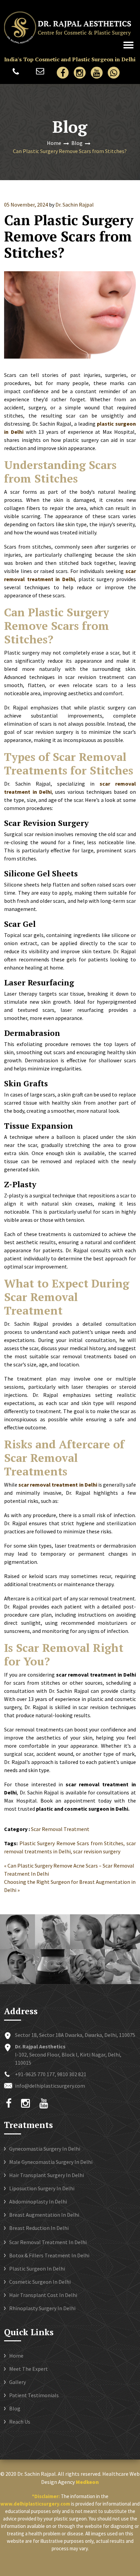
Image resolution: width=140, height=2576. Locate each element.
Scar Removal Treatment (60, 1829)
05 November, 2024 (26, 205)
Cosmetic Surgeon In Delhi (40, 2282)
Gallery (17, 2382)
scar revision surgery (97, 1851)
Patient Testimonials (34, 2395)
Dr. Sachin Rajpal (75, 205)
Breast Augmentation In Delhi (44, 2215)
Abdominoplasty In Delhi (38, 2201)
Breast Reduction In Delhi (39, 2228)
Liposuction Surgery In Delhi (42, 2188)
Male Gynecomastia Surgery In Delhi (51, 2162)
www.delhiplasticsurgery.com (35, 2504)
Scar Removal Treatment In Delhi (48, 2242)
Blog (77, 143)
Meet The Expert (29, 2369)
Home (54, 143)
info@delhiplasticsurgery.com (40, 74)
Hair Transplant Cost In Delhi (43, 2295)
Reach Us (20, 2422)
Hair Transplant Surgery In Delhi (47, 2175)
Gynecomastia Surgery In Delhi (45, 2149)
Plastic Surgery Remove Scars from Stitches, (73, 1843)
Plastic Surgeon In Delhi (37, 2269)
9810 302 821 (72, 2074)
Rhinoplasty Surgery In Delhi (42, 2308)
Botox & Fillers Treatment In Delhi (49, 2255)
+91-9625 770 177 (14, 74)
